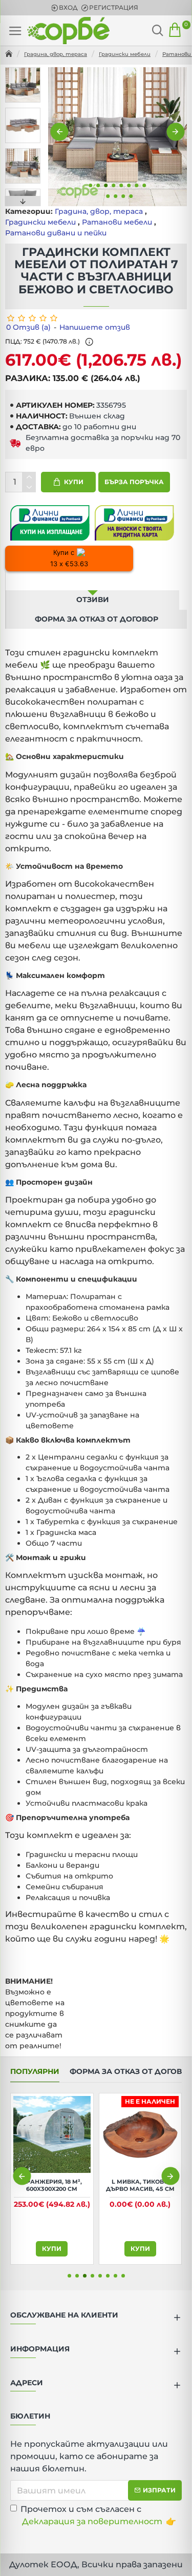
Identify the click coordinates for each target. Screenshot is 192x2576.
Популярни (35, 2072)
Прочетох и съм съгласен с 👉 (98, 2515)
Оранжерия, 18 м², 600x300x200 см (140, 2185)
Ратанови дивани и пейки (56, 233)
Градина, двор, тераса (56, 54)
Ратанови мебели (117, 222)
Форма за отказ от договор (97, 619)
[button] (60, 132)
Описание (93, 581)
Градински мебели (125, 54)
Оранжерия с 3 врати (52, 2182)
